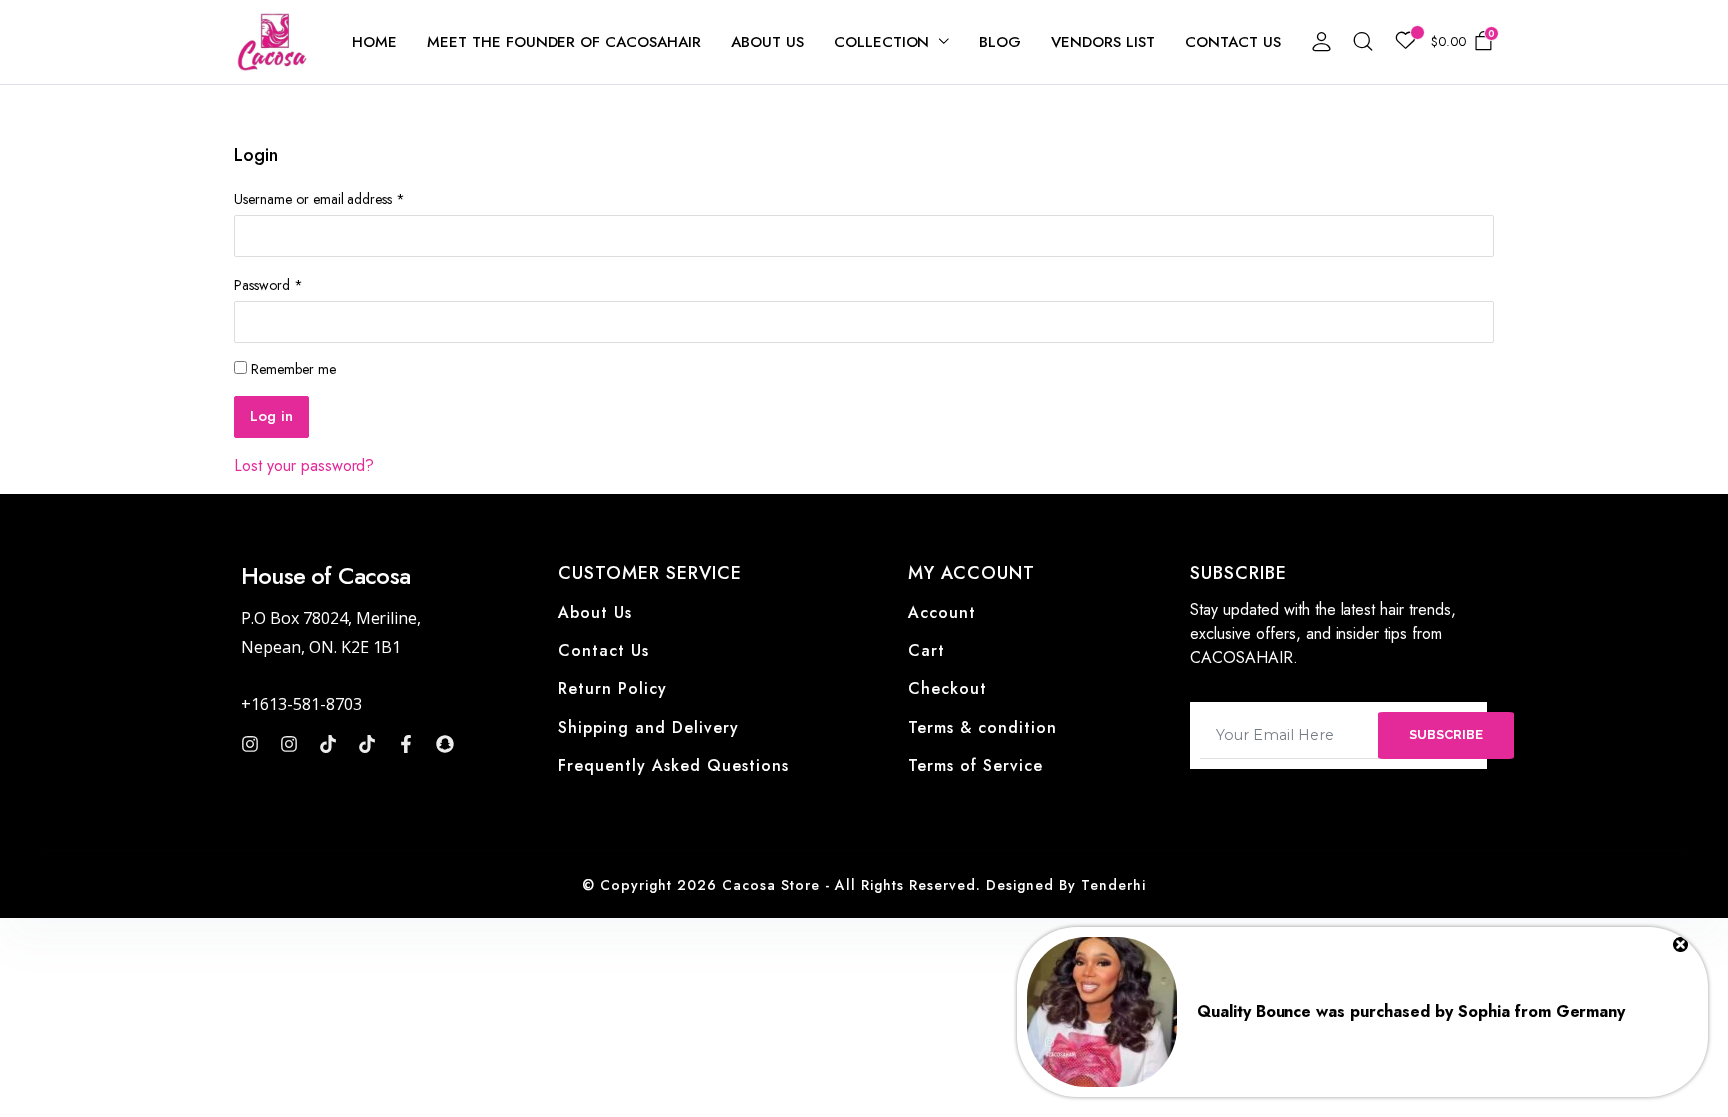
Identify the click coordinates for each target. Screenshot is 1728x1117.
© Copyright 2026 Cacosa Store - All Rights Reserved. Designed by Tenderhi (864, 885)
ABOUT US (767, 42)
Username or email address (319, 199)
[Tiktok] (328, 744)
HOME (374, 42)
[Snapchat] (445, 744)
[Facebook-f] (406, 744)
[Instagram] (250, 744)
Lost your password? (304, 465)
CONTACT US (1233, 42)
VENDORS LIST (1103, 42)
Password (268, 285)
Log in (271, 416)
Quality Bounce (1254, 1011)
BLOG (1000, 42)
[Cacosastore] (273, 42)
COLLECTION (882, 42)
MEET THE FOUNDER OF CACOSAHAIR (564, 42)
